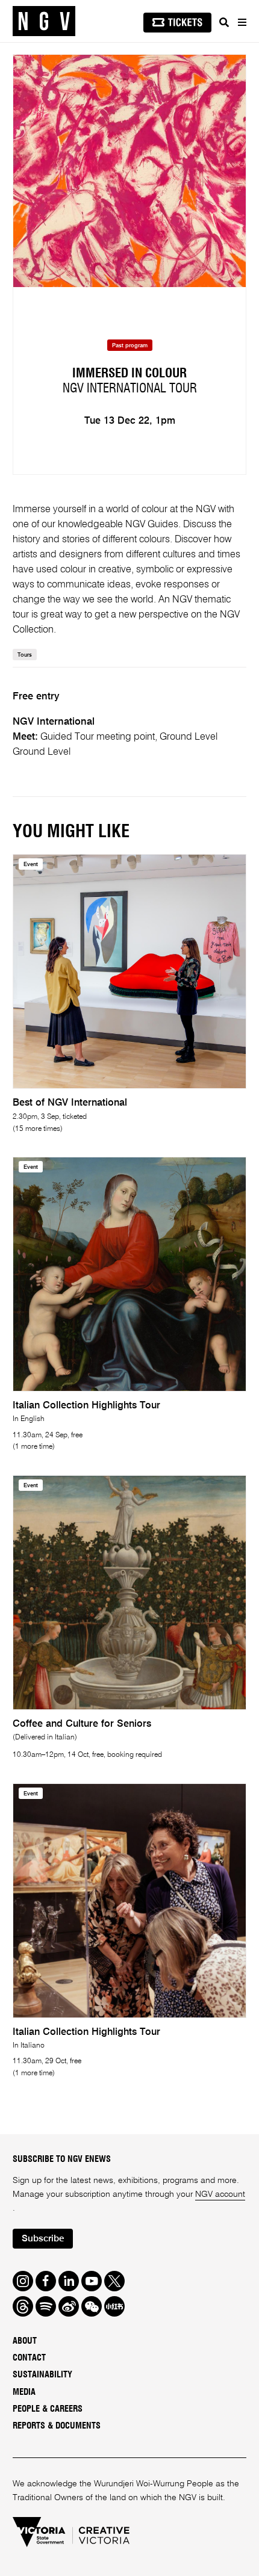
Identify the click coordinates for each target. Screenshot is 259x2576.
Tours (25, 655)
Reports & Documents (57, 2426)
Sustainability (42, 2375)
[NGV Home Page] (44, 21)
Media (24, 2392)
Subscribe (43, 2239)
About (25, 2341)
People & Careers (48, 2409)
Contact (29, 2358)
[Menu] (242, 22)
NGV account (220, 2194)
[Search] (224, 22)
